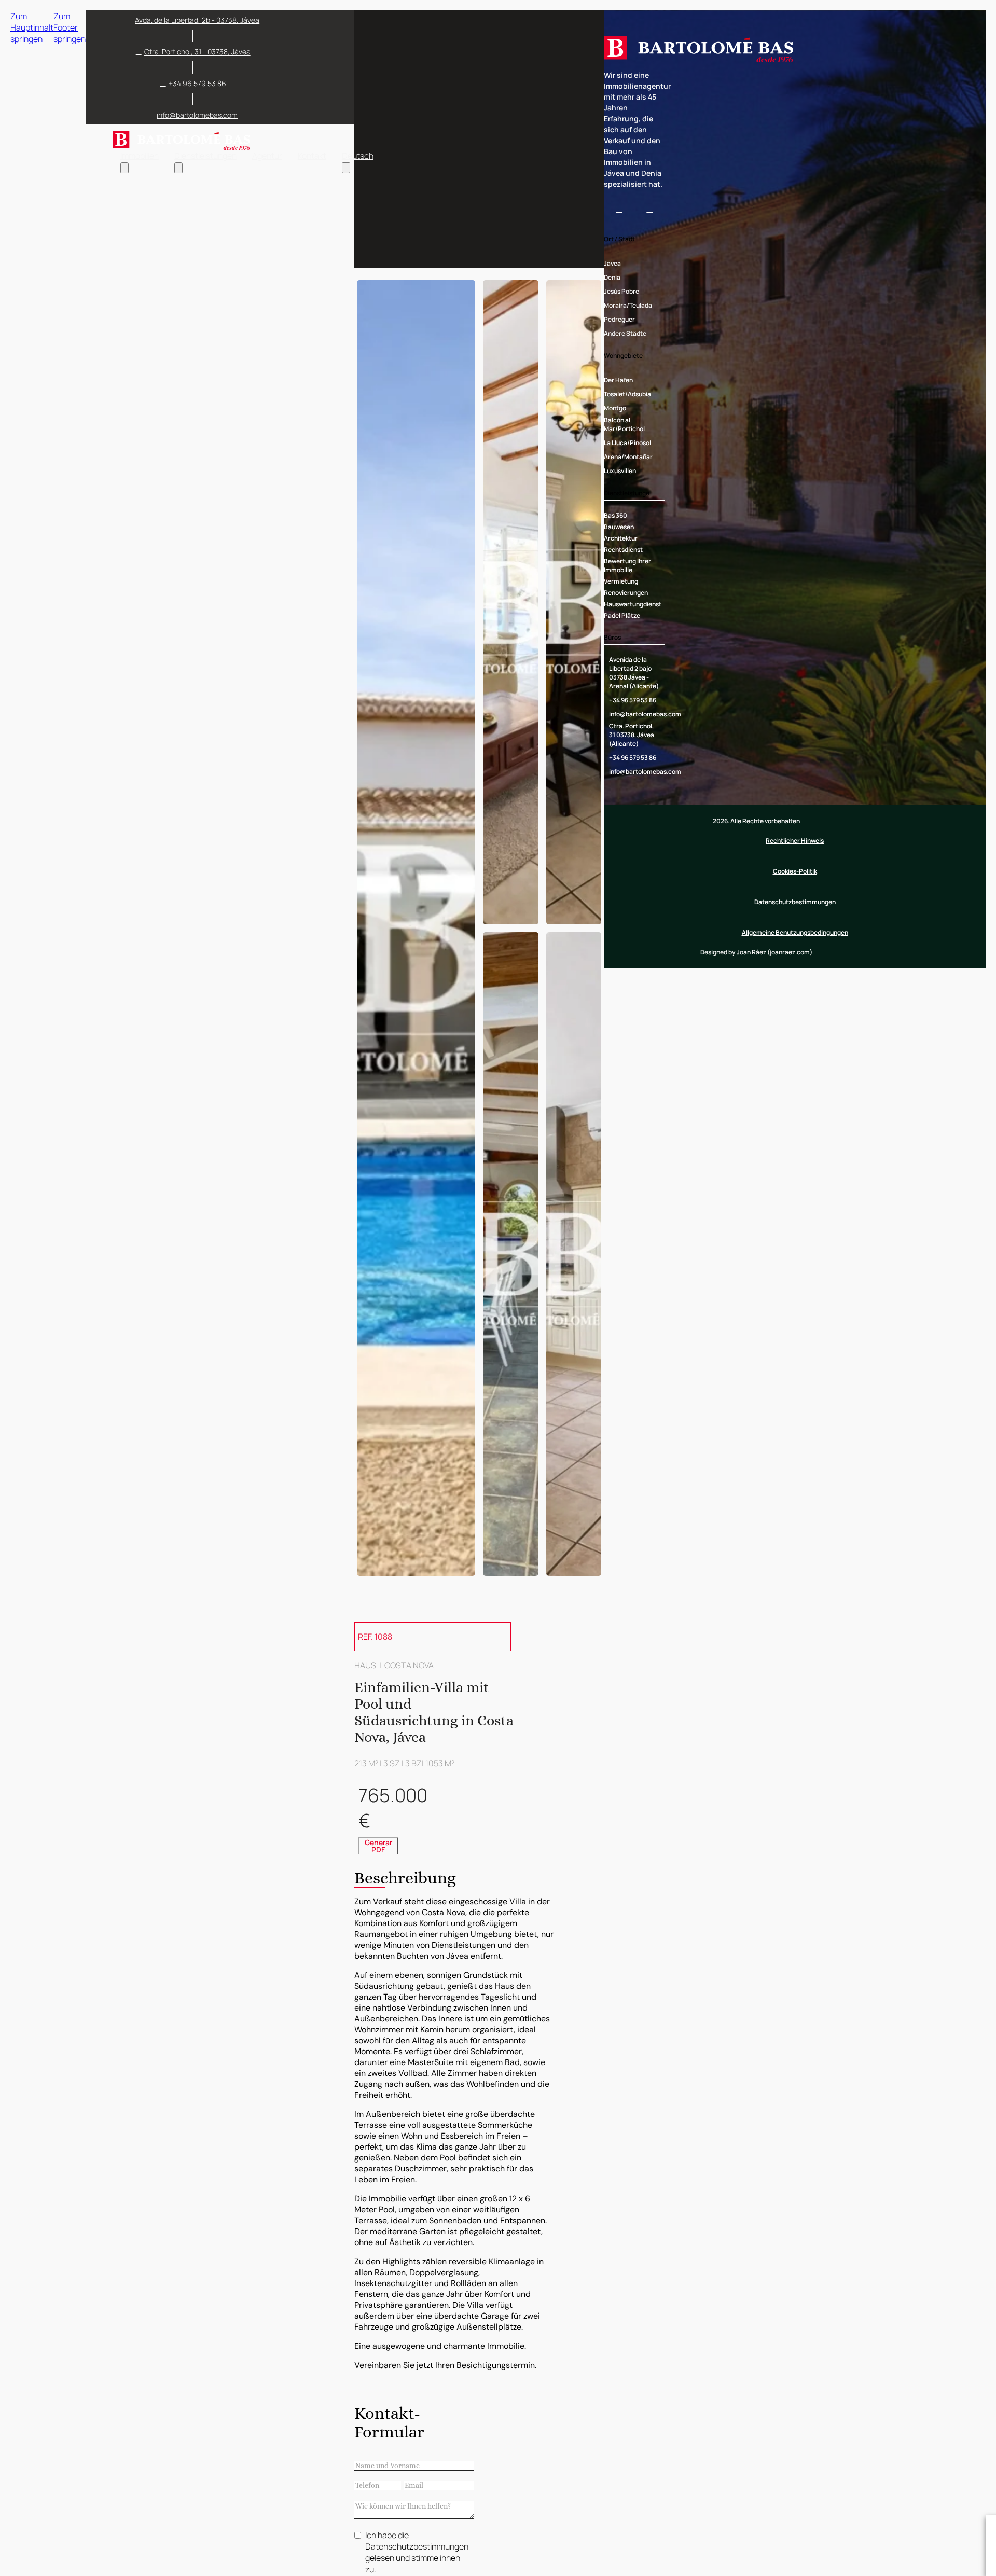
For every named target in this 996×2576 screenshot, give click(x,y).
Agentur (267, 156)
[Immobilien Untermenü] (125, 168)
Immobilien (140, 156)
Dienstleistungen (205, 156)
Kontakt (312, 156)
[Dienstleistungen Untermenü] (178, 168)
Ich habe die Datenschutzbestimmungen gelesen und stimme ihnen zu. (417, 2552)
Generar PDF (378, 1846)
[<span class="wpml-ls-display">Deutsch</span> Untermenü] (346, 168)
